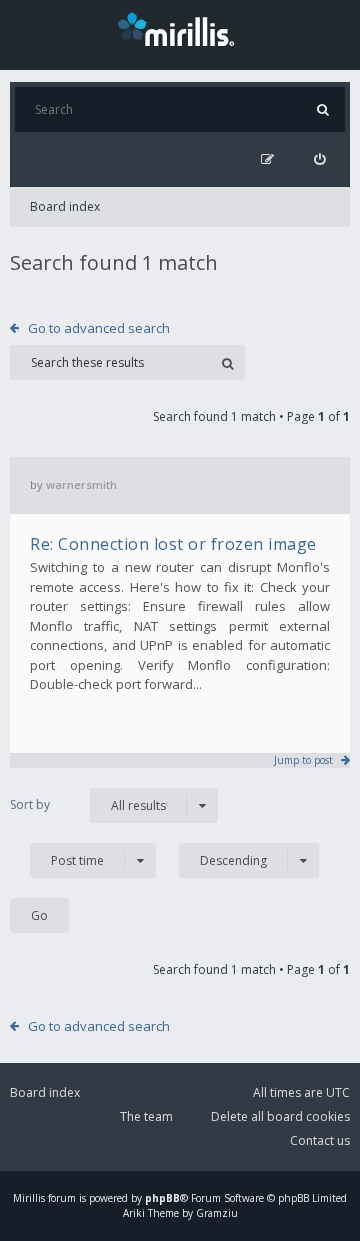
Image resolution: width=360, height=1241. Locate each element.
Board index (65, 206)
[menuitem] (319, 159)
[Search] (322, 109)
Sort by (30, 804)
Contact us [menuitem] (320, 1140)
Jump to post (303, 760)
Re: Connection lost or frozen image (173, 544)
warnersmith (81, 484)
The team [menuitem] (146, 1116)
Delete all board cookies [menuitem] (280, 1116)
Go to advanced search (99, 328)
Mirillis (29, 1198)
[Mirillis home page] (180, 28)
